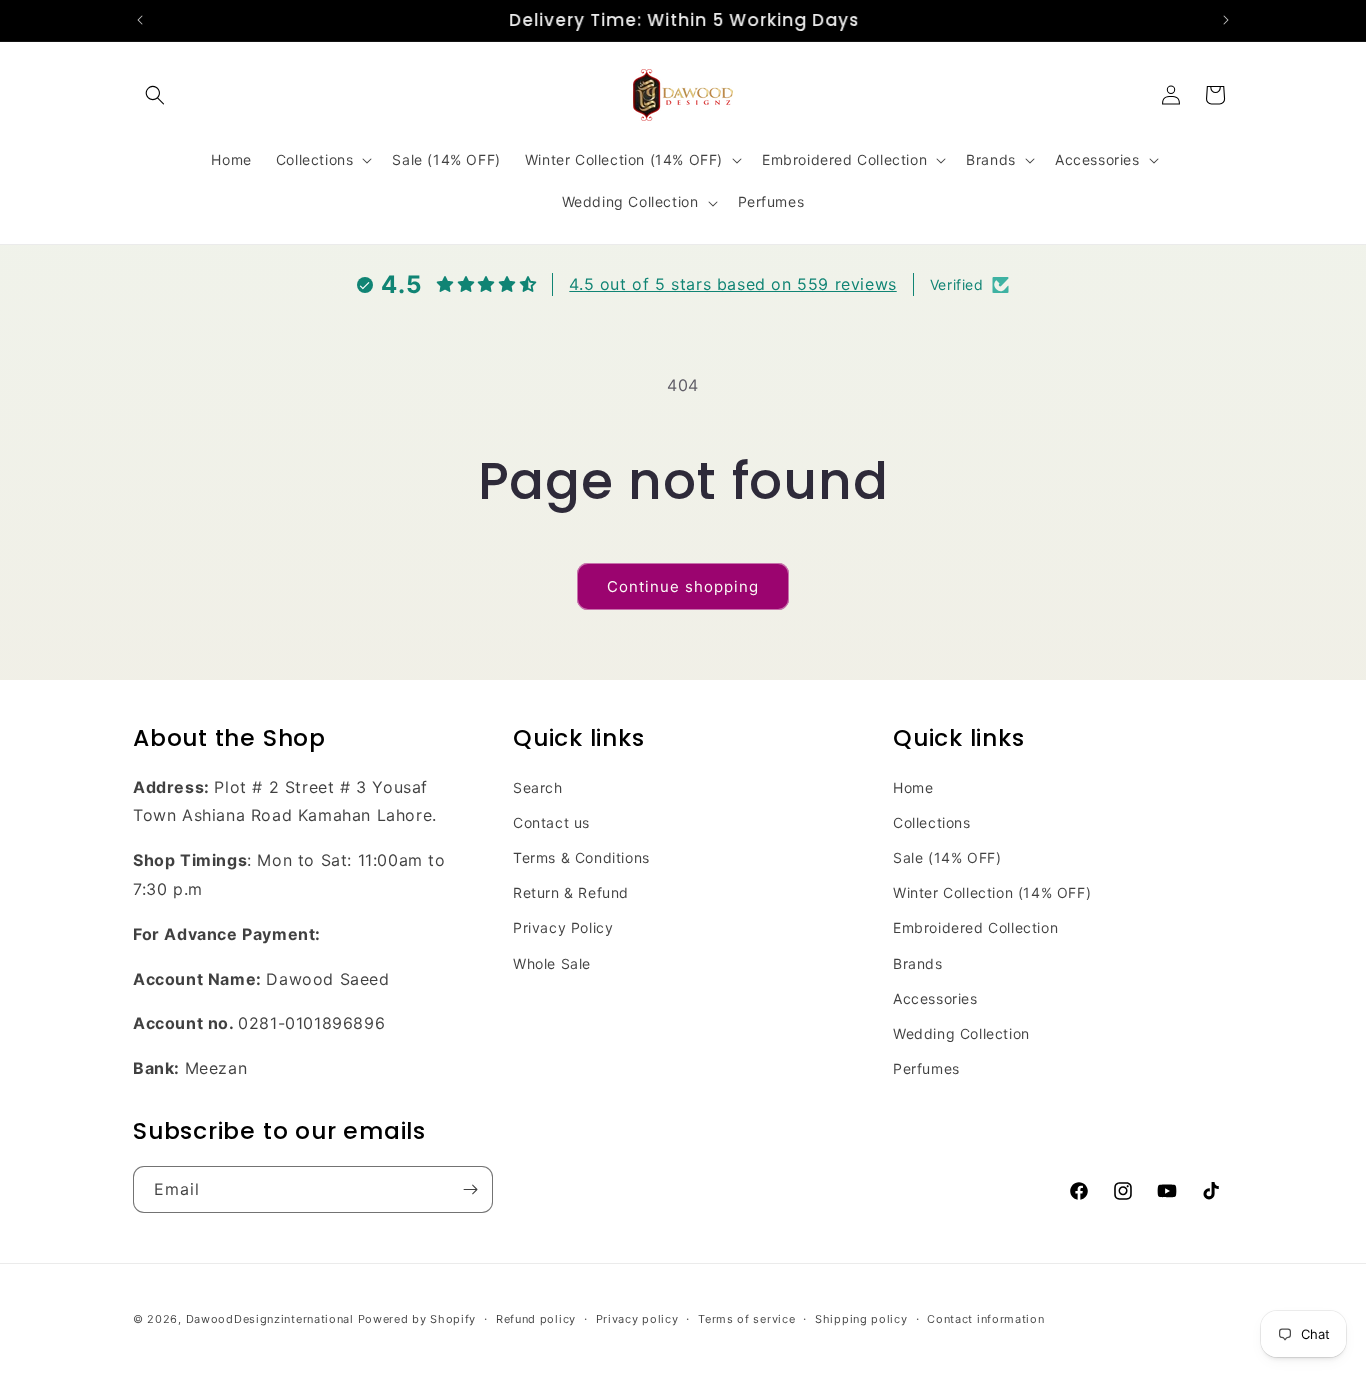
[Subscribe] (470, 1189)
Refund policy (536, 1319)
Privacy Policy (563, 928)
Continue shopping (683, 586)
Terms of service (746, 1319)
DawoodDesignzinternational (270, 1319)
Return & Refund (571, 893)
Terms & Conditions (581, 858)
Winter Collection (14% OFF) (992, 893)
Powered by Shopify (417, 1319)
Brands (918, 963)
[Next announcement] (1226, 20)
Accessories (935, 998)
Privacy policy (637, 1319)
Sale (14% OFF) (947, 858)
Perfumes (926, 1069)
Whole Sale (552, 963)
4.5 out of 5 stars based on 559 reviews (732, 284)
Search (538, 787)
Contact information (985, 1319)
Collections (932, 822)
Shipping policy (861, 1319)
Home (913, 787)
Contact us (551, 822)
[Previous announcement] (140, 20)
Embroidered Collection (975, 928)
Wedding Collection (961, 1034)
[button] (155, 95)
